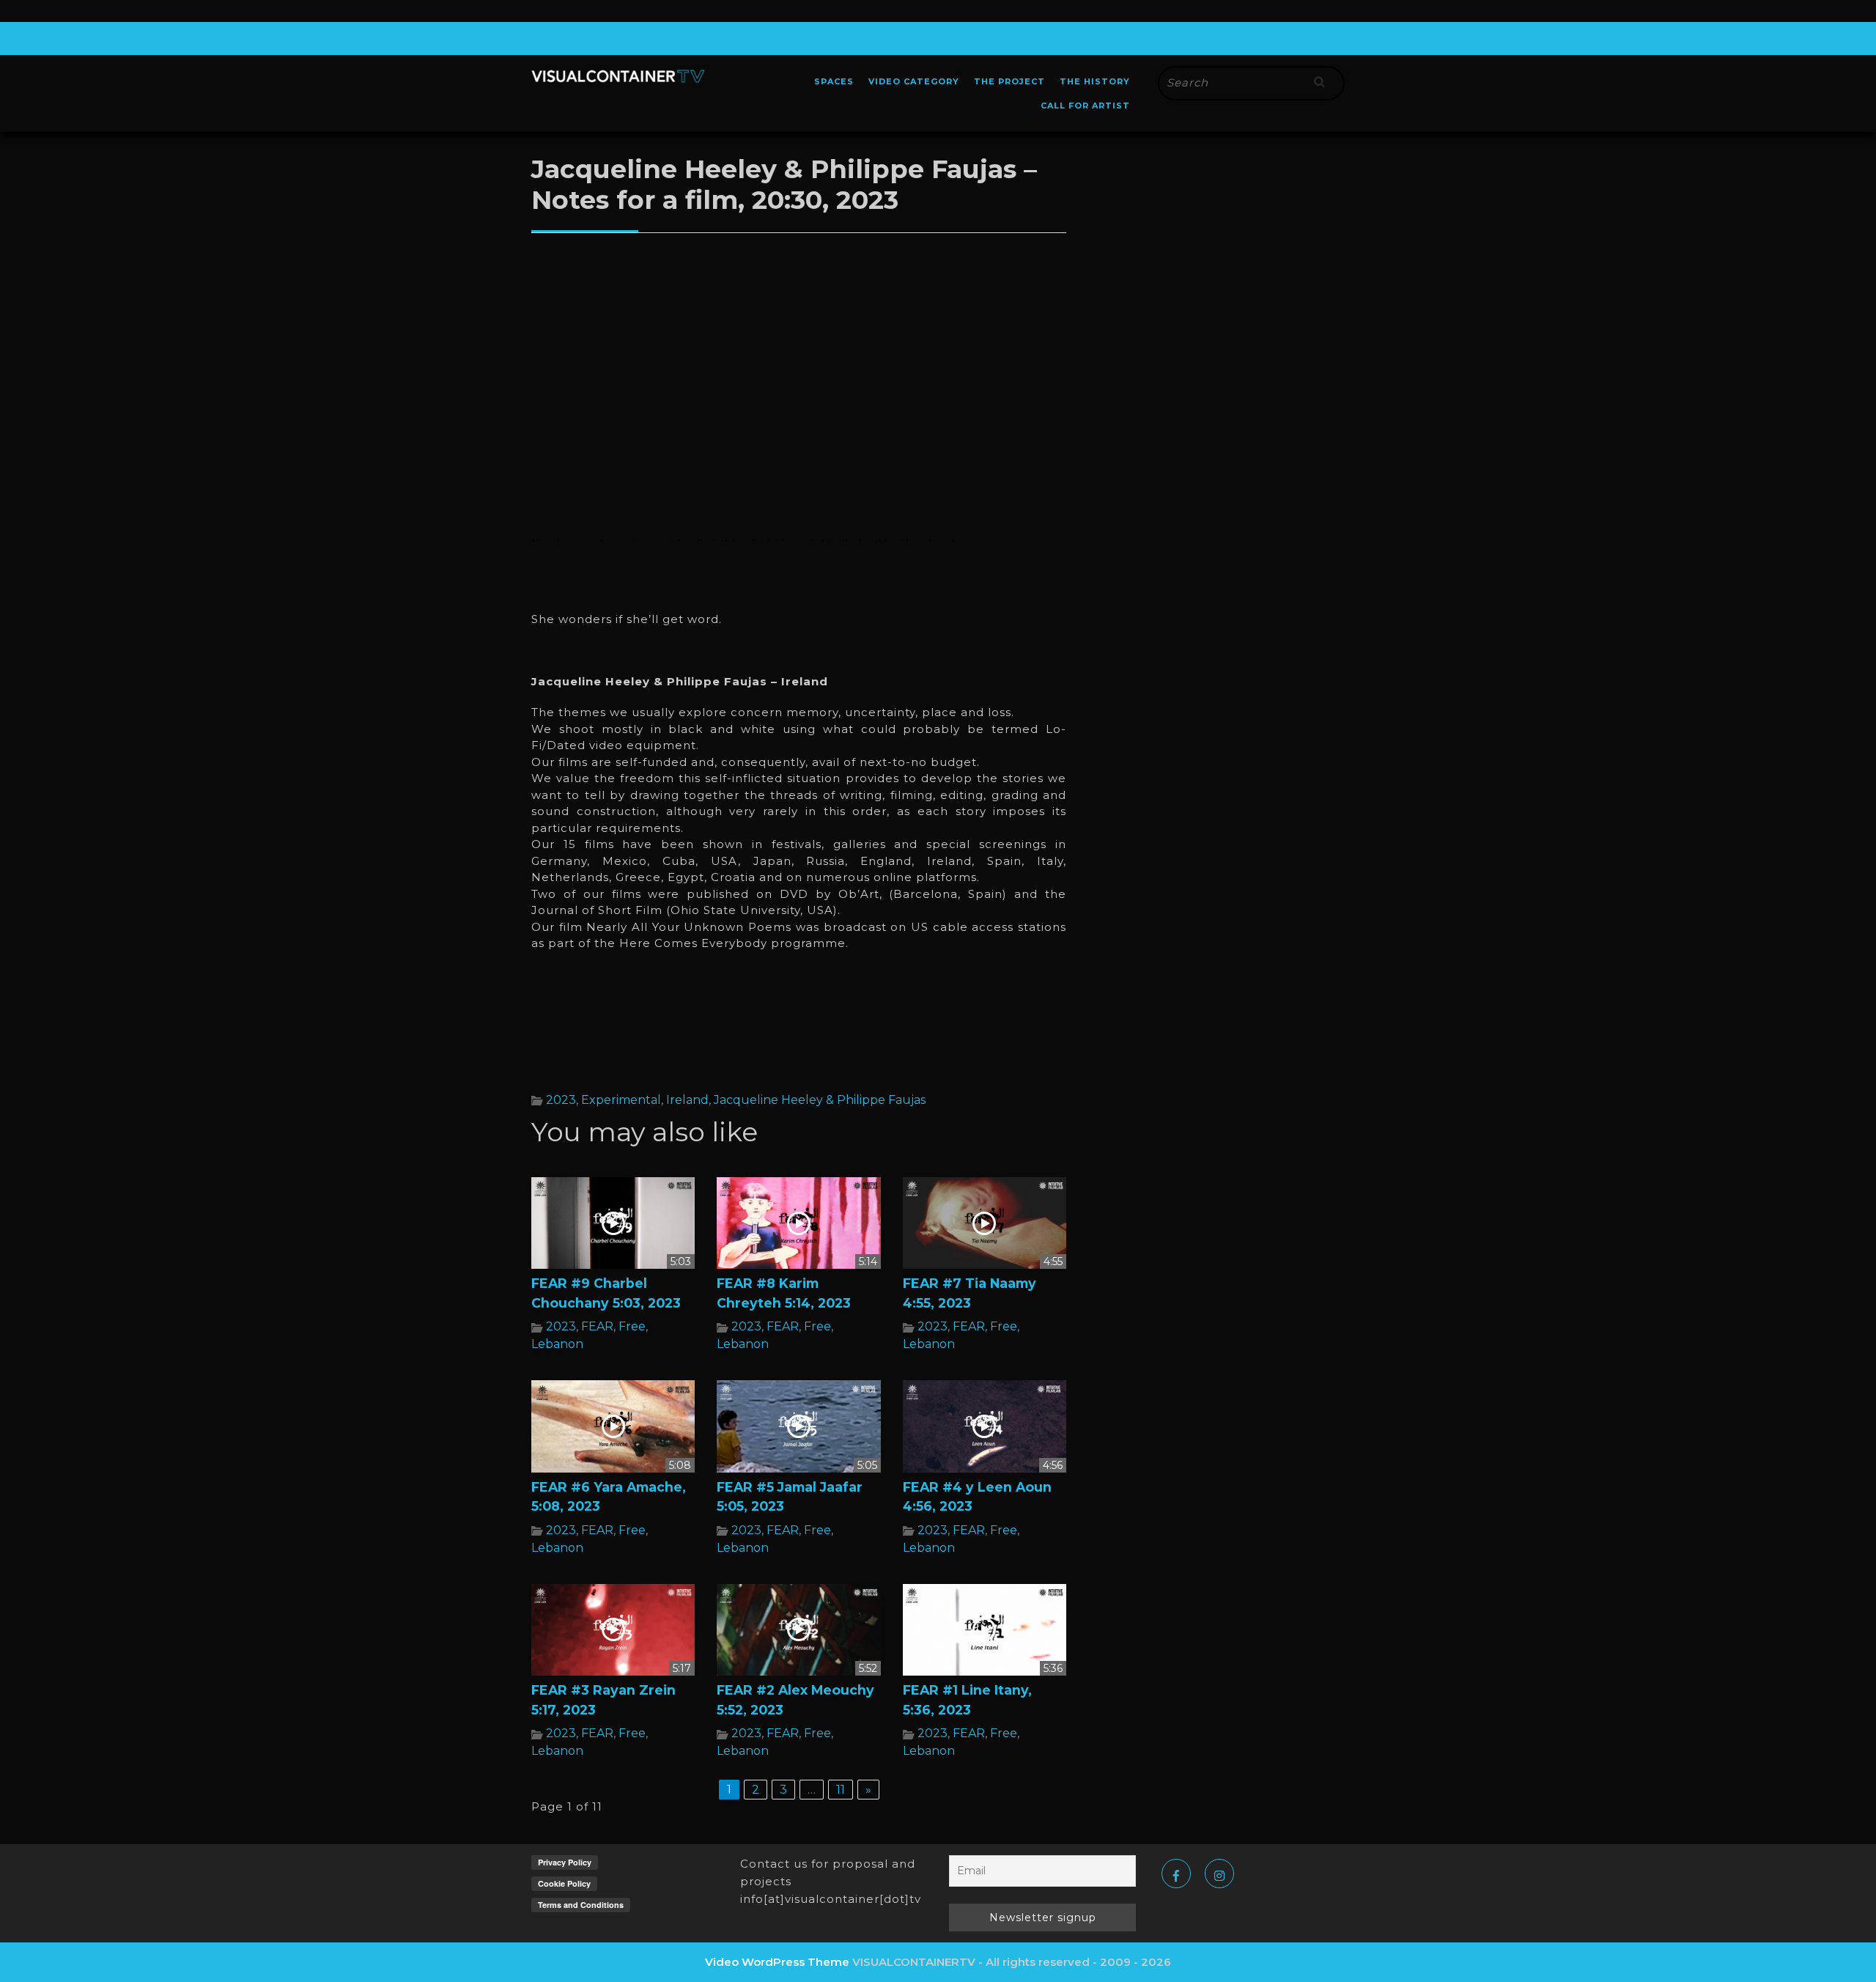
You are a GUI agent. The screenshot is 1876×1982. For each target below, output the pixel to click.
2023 (561, 1100)
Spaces (834, 81)
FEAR (597, 1326)
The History (1095, 81)
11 (841, 1790)
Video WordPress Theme (777, 1962)
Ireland (687, 1100)
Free (632, 1326)
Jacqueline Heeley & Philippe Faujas (820, 1100)
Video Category (914, 81)
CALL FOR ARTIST (1085, 106)
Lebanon (557, 1344)
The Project (1009, 81)
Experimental (621, 1100)
